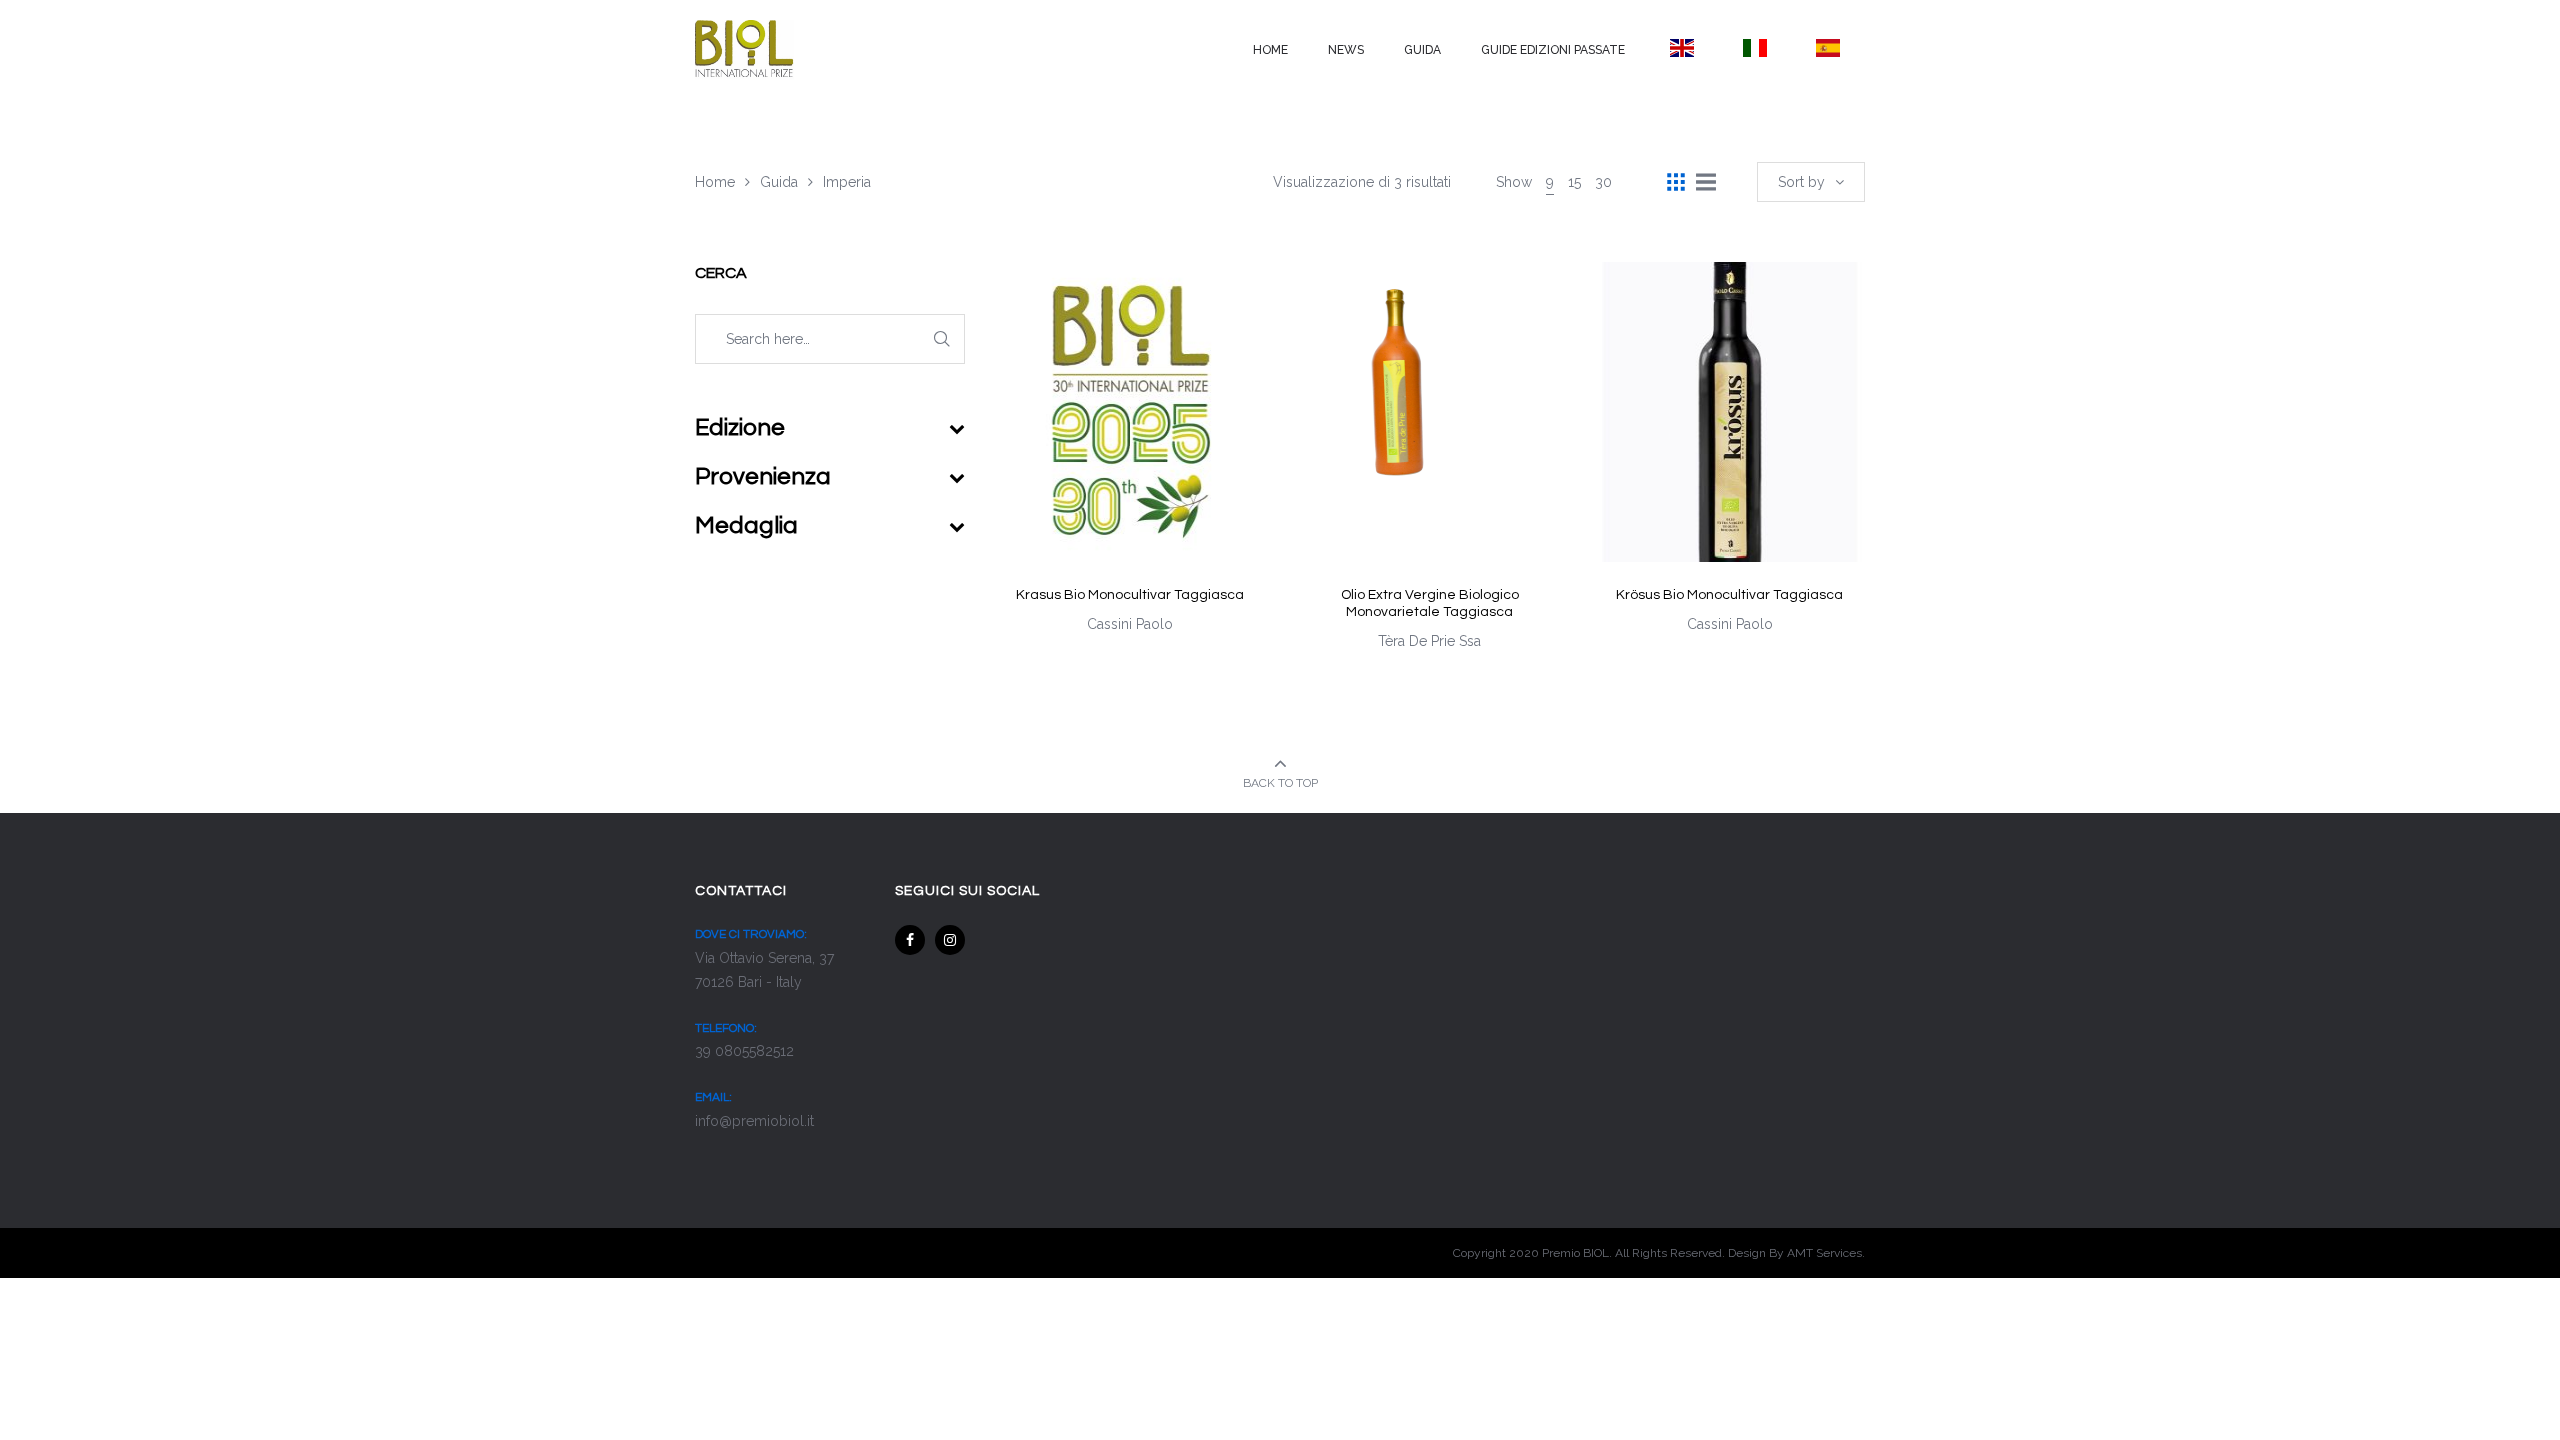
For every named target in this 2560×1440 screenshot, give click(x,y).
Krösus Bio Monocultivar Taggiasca (1729, 595)
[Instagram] (950, 940)
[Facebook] (910, 940)
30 (1603, 182)
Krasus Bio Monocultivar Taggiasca (1130, 595)
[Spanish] (1828, 48)
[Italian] (1754, 48)
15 (1574, 182)
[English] (1681, 48)
